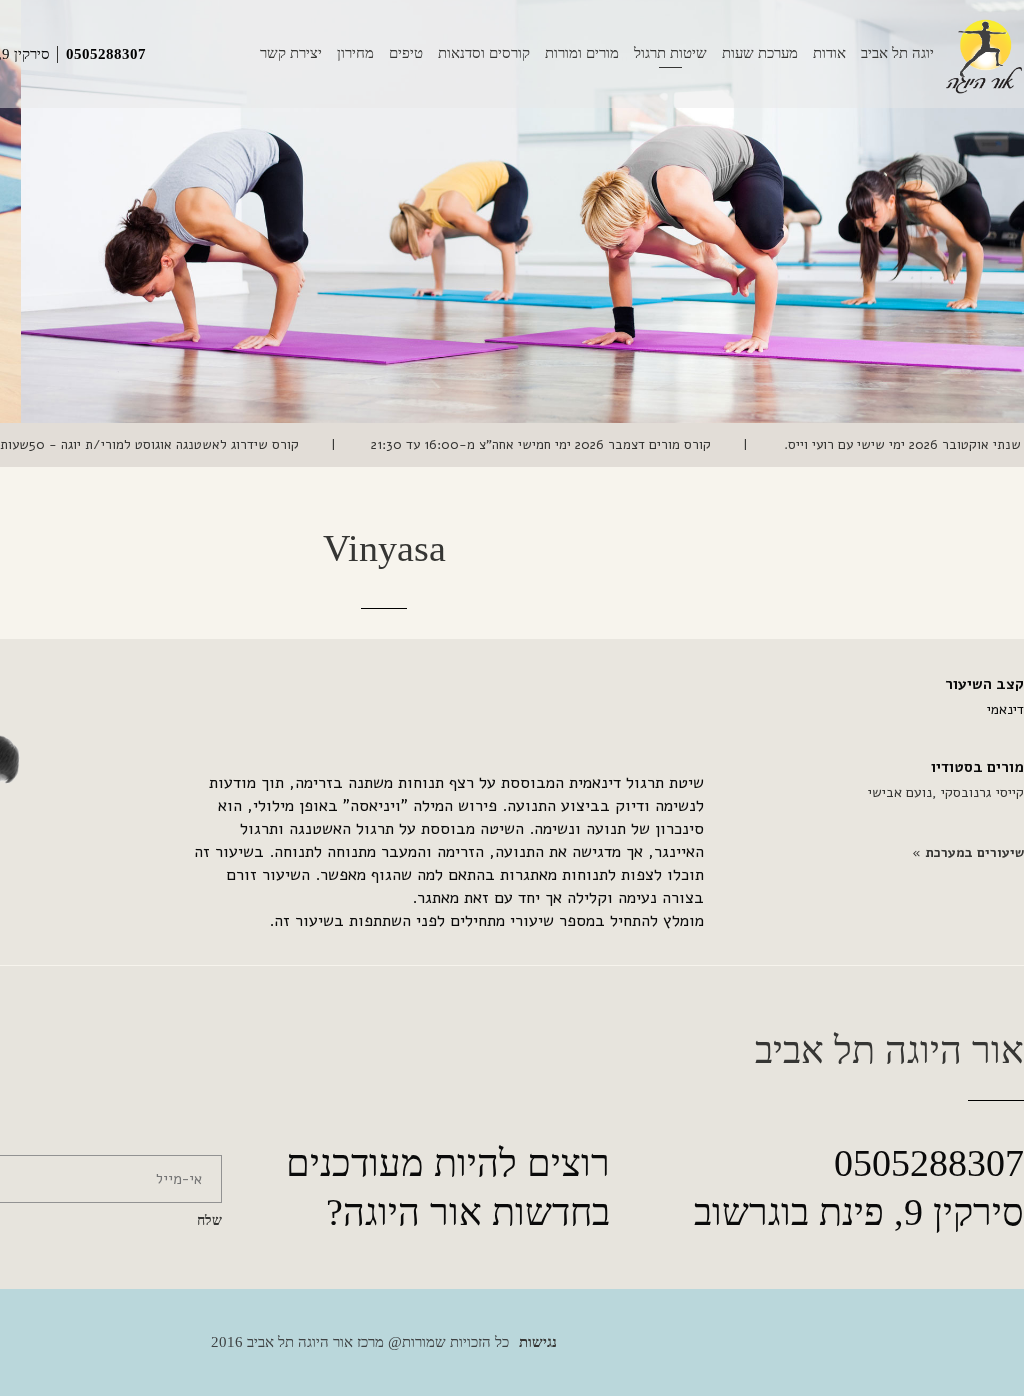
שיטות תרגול (670, 53)
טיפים (406, 53)
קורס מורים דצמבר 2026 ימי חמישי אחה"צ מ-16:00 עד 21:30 (742, 444)
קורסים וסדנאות (484, 53)
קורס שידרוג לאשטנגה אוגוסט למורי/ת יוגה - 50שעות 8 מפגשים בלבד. (302, 444)
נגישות (538, 1342)
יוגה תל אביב (897, 53)
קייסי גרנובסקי (980, 792)
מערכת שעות (760, 53)
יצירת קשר (291, 53)
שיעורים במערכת (972, 853)
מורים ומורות (582, 53)
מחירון (355, 53)
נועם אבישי (900, 792)
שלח (209, 1220)
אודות (829, 53)
